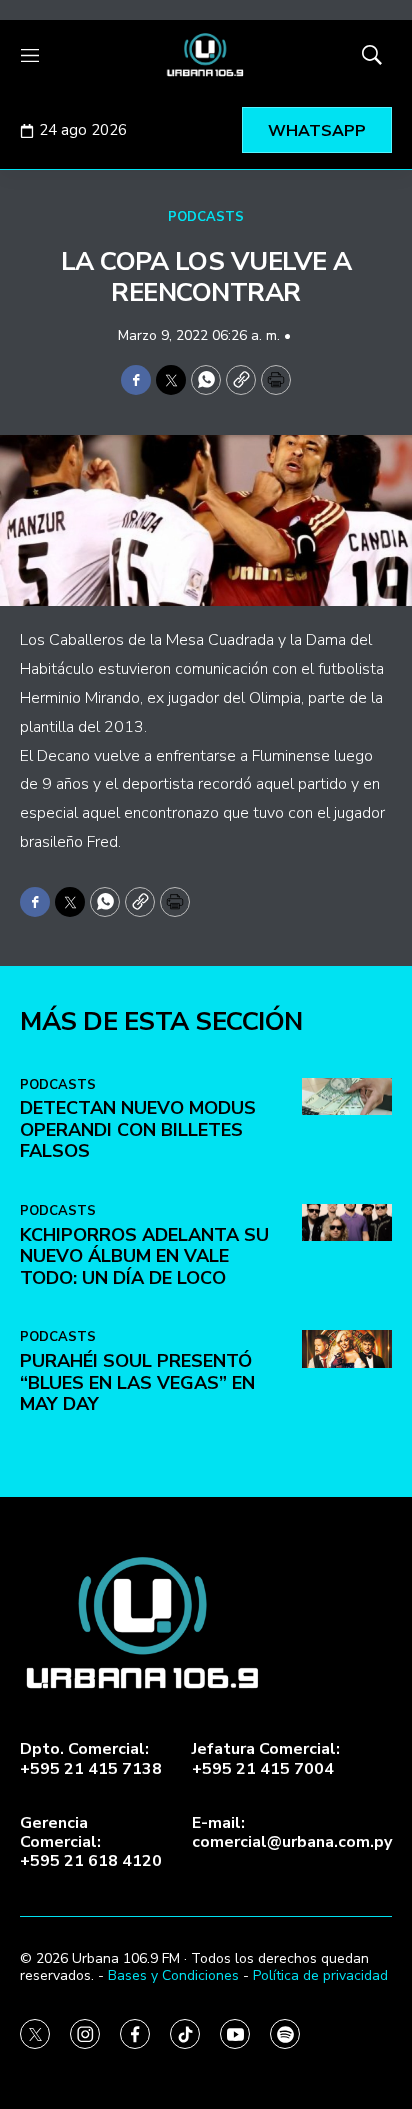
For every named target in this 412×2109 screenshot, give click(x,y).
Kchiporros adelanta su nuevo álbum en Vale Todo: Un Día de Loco (144, 1256)
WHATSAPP (317, 131)
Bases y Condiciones (173, 1975)
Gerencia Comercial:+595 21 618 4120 (91, 1843)
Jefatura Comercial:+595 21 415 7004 (266, 1759)
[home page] (205, 55)
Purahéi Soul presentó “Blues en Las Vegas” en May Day (137, 1382)
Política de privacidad (320, 1975)
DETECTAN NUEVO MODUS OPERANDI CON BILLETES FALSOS (138, 1129)
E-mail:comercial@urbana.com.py (292, 1833)
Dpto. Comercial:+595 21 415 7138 (91, 1759)
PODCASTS (206, 217)
